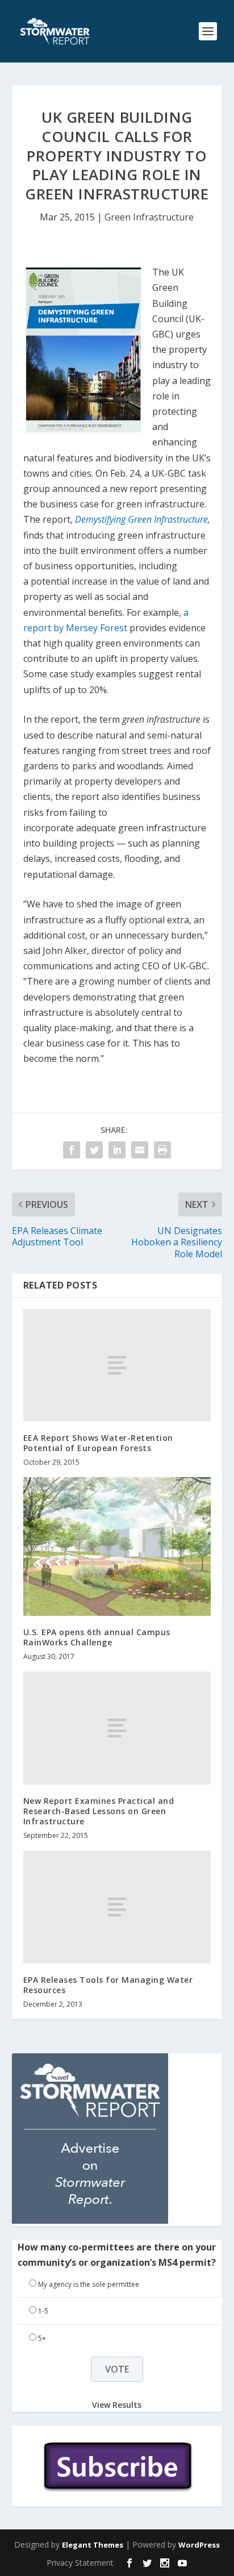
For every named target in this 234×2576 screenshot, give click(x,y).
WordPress (199, 2545)
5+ (42, 2338)
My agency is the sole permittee (89, 2284)
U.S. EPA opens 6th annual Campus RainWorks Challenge (97, 1637)
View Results (117, 2405)
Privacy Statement (80, 2563)
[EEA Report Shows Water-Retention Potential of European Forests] (117, 1365)
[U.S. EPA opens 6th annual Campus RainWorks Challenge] (117, 1546)
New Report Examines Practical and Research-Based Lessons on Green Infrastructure (99, 1811)
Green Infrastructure (149, 217)
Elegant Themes (93, 2545)
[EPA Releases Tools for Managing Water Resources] (117, 1907)
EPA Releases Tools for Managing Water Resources (108, 1985)
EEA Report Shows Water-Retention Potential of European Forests (98, 1443)
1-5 (43, 2311)
